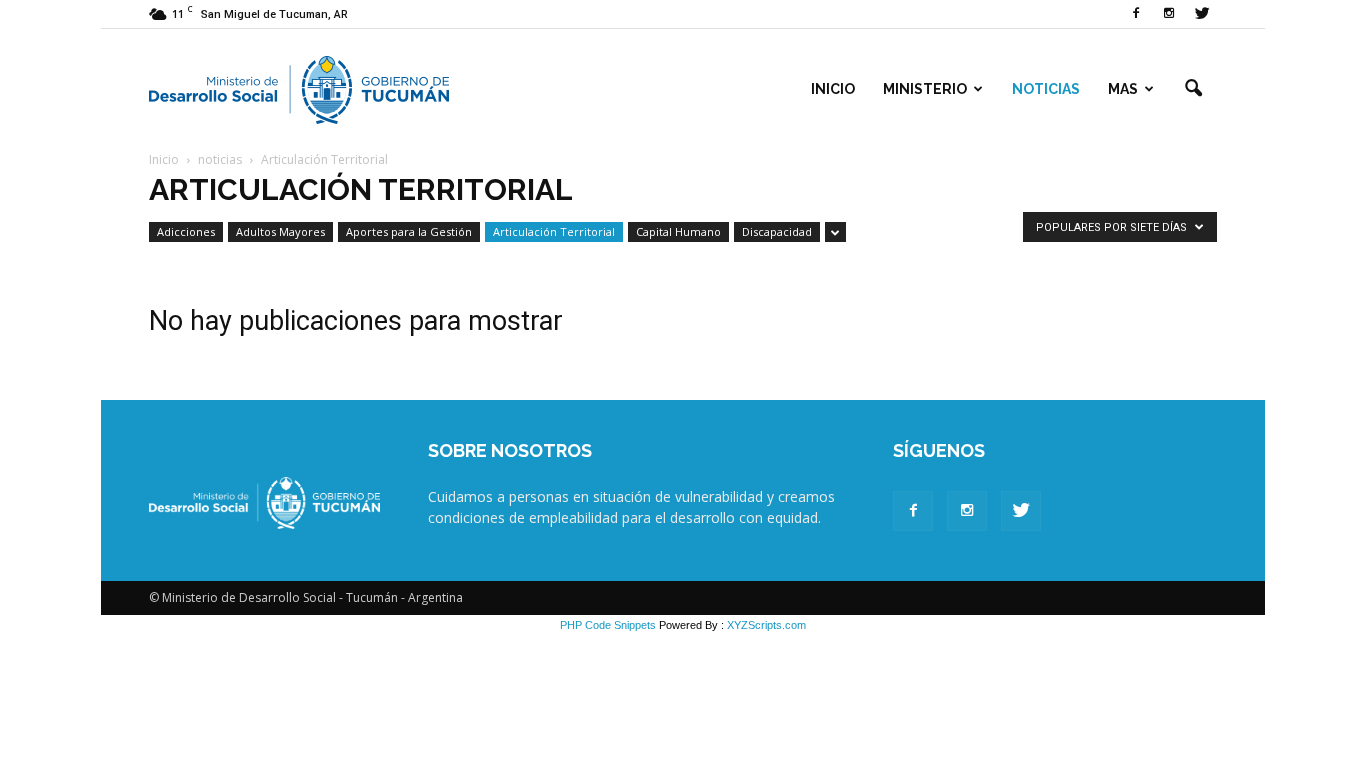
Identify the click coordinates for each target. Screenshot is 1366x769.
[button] (1193, 89)
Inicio (833, 89)
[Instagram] (1169, 14)
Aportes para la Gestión (409, 231)
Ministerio (925, 89)
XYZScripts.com (766, 625)
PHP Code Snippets (608, 625)
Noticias (1046, 89)
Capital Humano (678, 231)
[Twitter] (1202, 14)
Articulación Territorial (554, 231)
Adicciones (186, 231)
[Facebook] (1136, 14)
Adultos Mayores (280, 231)
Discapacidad (777, 231)
